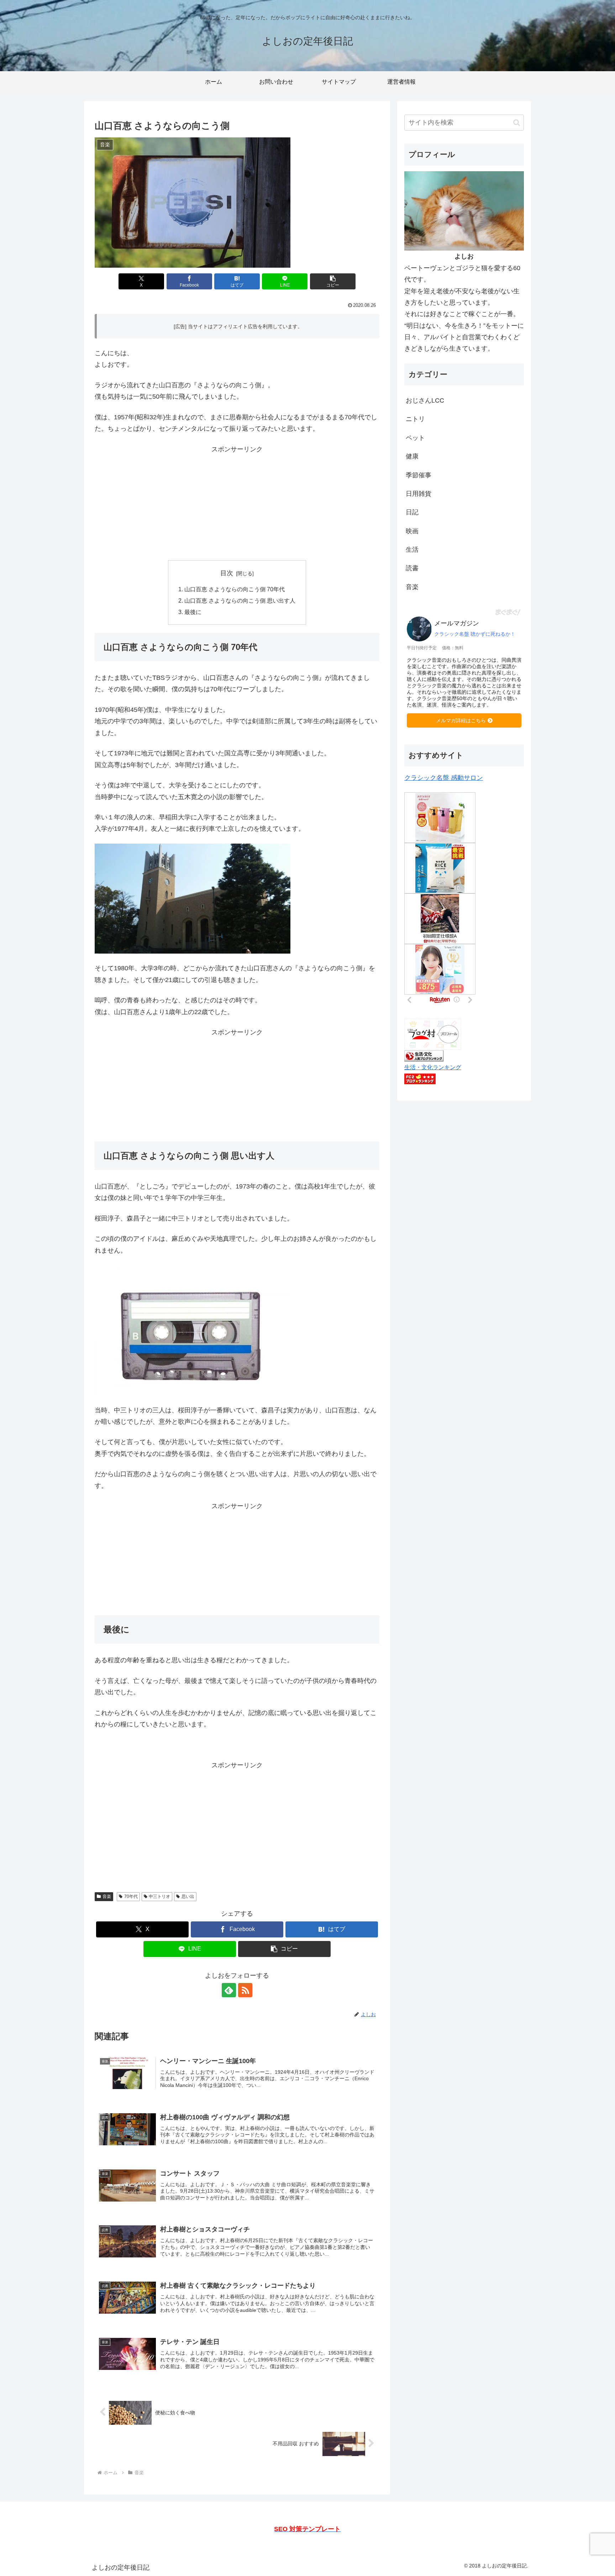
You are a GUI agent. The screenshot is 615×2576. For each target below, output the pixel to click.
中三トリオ (159, 1896)
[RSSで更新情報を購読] (245, 1990)
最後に (193, 612)
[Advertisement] (237, 505)
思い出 (188, 1896)
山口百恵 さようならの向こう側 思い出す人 (240, 600)
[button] (333, 281)
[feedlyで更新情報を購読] (229, 1990)
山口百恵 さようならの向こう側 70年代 (235, 589)
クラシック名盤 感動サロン (444, 778)
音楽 (107, 1896)
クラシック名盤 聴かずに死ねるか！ (475, 634)
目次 (227, 573)
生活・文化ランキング (433, 1067)
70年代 (131, 1896)
